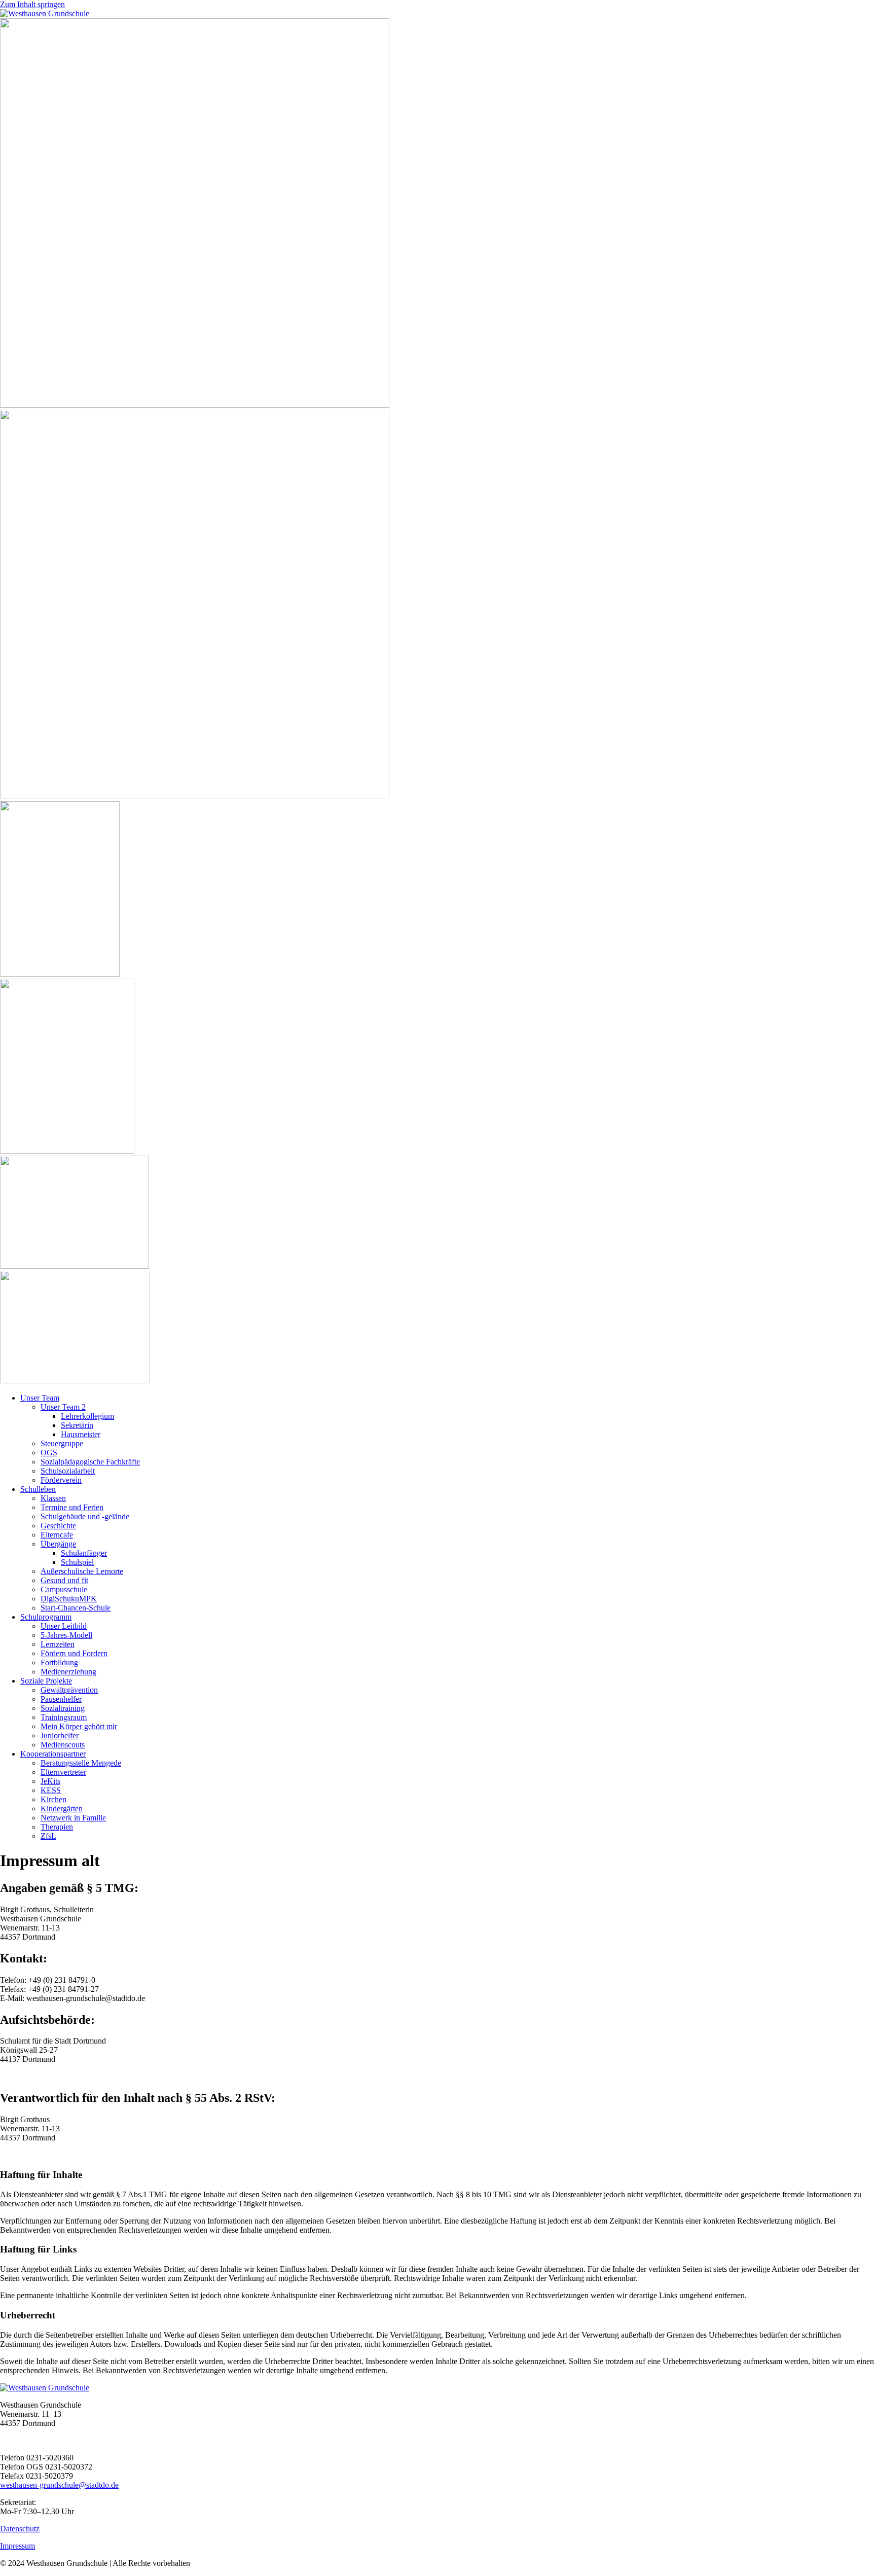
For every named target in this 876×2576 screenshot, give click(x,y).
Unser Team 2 (63, 1407)
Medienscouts (63, 1745)
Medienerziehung (68, 1672)
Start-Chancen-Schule (76, 1608)
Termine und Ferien (72, 1507)
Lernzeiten (58, 1644)
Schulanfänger (84, 1553)
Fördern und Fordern (74, 1653)
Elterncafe (57, 1535)
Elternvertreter (63, 1772)
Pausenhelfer (61, 1699)
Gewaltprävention (69, 1690)
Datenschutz (20, 2529)
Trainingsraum (64, 1717)
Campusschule (64, 1589)
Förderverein (61, 1480)
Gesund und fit (64, 1580)
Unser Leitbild (64, 1626)
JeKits (50, 1781)
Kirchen (53, 1799)
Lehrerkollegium (87, 1416)
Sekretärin (77, 1425)
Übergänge (58, 1544)
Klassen (53, 1498)
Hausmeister (81, 1434)
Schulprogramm (46, 1617)
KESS (51, 1790)
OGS (49, 1453)
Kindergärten (62, 1809)
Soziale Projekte (46, 1681)
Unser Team (40, 1398)
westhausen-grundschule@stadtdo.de (59, 2485)
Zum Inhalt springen (32, 4)
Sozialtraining (63, 1708)
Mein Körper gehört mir (79, 1726)
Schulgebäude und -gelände (85, 1516)
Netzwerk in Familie (73, 1818)
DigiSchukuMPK (69, 1599)
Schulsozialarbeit (68, 1471)
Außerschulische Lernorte (82, 1571)
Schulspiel (77, 1562)
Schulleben (38, 1489)
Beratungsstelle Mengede (81, 1763)
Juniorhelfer (60, 1736)
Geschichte (58, 1526)
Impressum (17, 2546)
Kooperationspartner (53, 1754)
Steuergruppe (62, 1443)
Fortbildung (59, 1662)
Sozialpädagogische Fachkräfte (90, 1462)
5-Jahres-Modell (66, 1635)
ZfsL (48, 1836)
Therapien (57, 1827)
